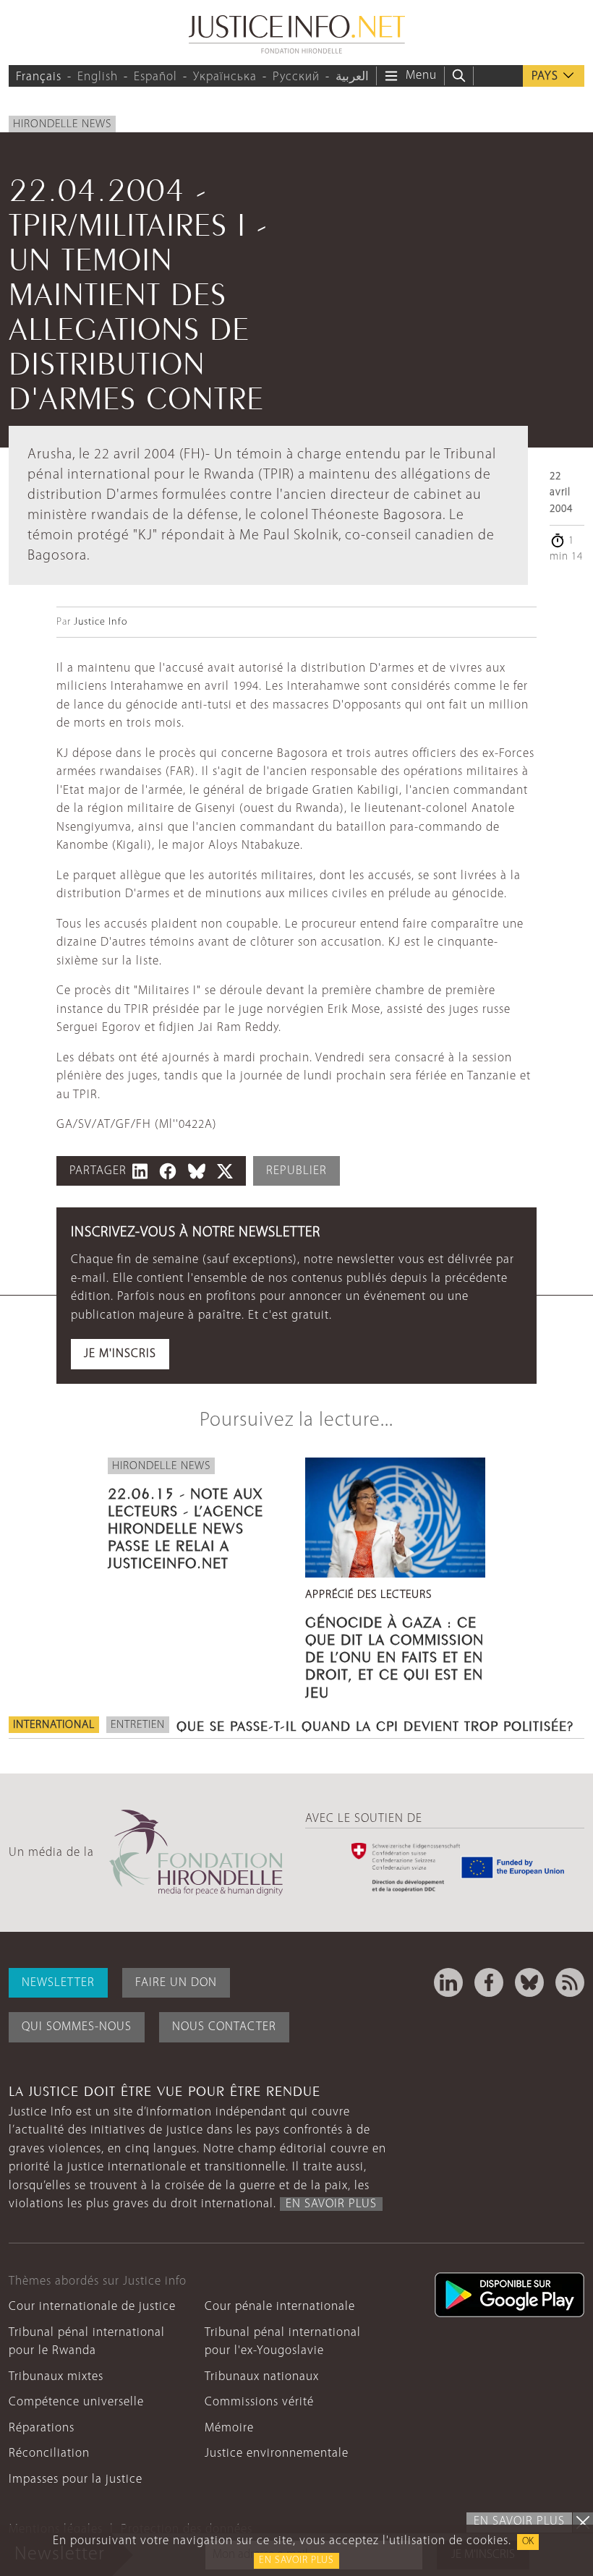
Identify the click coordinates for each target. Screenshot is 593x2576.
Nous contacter (224, 2027)
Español (155, 77)
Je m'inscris (120, 1354)
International (54, 1725)
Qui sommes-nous (77, 2027)
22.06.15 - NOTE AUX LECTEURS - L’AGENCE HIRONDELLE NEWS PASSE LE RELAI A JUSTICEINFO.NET (185, 1527)
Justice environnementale (277, 2453)
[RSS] (570, 1982)
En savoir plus (296, 2560)
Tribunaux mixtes (56, 2377)
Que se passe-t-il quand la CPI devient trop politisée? (375, 1724)
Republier (296, 1171)
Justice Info (101, 622)
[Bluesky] (529, 1982)
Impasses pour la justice (76, 2479)
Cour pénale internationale (280, 2307)
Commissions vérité (259, 2402)
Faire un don (176, 1983)
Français (39, 77)
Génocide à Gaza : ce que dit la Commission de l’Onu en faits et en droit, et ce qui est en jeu (394, 1655)
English (98, 77)
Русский (296, 77)
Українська (225, 77)
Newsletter (58, 1983)
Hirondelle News (62, 124)
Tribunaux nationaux (262, 2377)
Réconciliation (49, 2453)
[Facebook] (489, 1982)
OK (528, 2542)
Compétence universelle (76, 2402)
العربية (352, 77)
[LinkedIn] (448, 1982)
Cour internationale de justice (92, 2307)
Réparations (42, 2428)
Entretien (138, 1725)
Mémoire (229, 2428)
